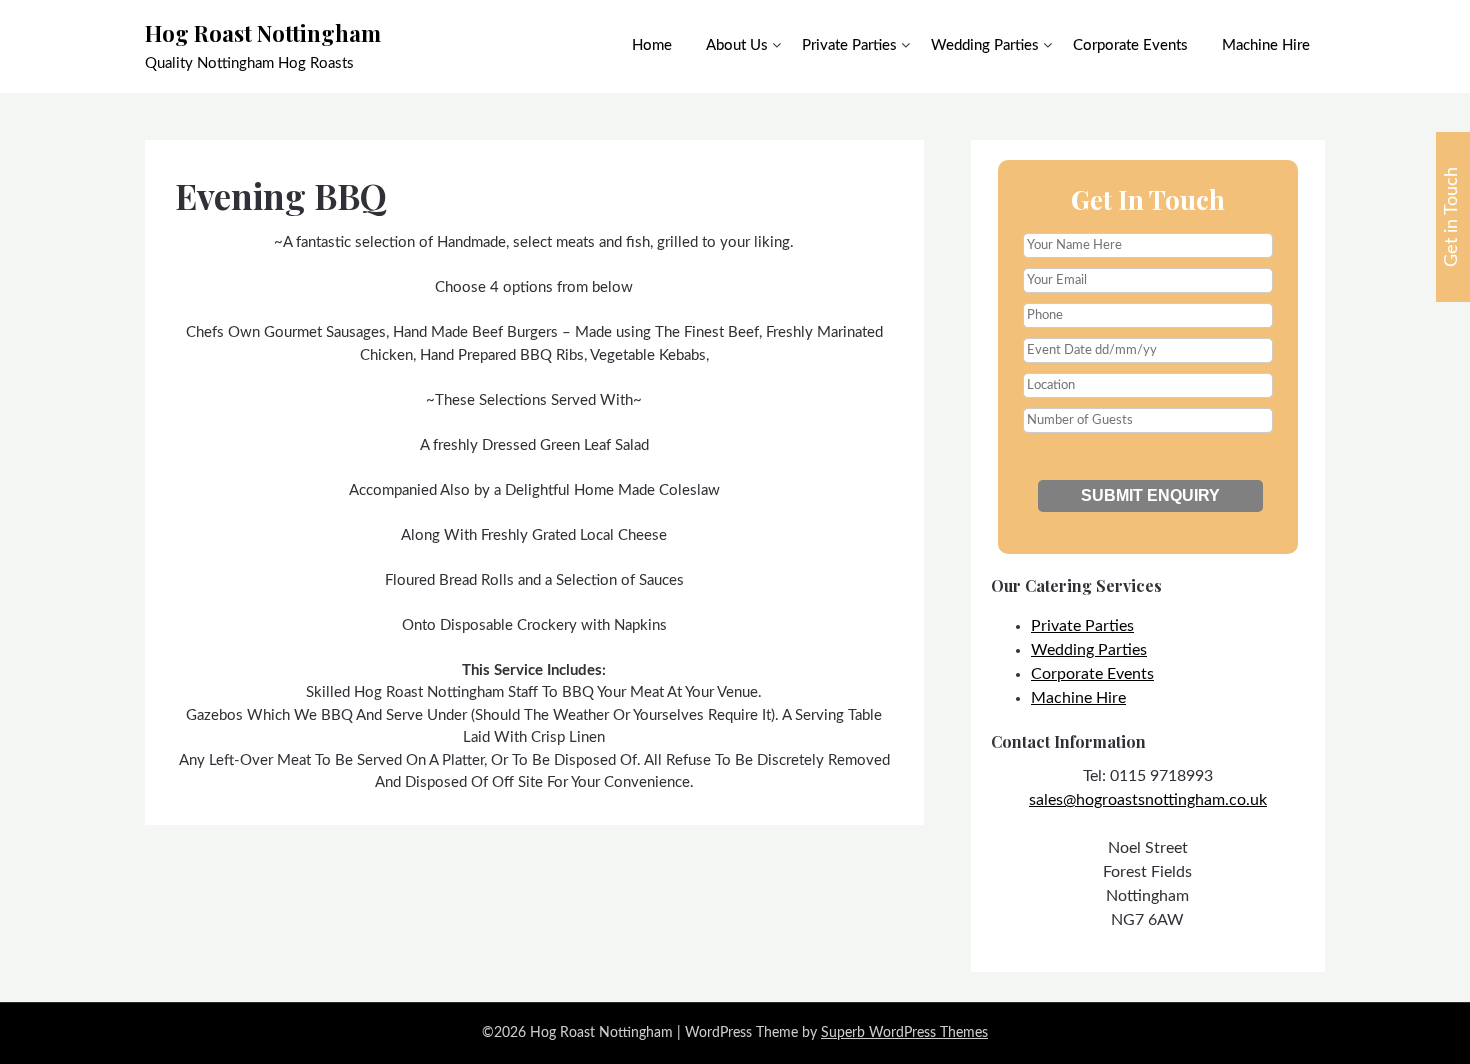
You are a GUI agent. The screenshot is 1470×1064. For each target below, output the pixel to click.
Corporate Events (1130, 45)
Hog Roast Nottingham (263, 33)
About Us (737, 45)
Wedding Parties (985, 45)
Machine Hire (1266, 45)
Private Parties (849, 45)
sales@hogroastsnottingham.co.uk (1148, 800)
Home (652, 45)
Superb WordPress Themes (904, 1033)
